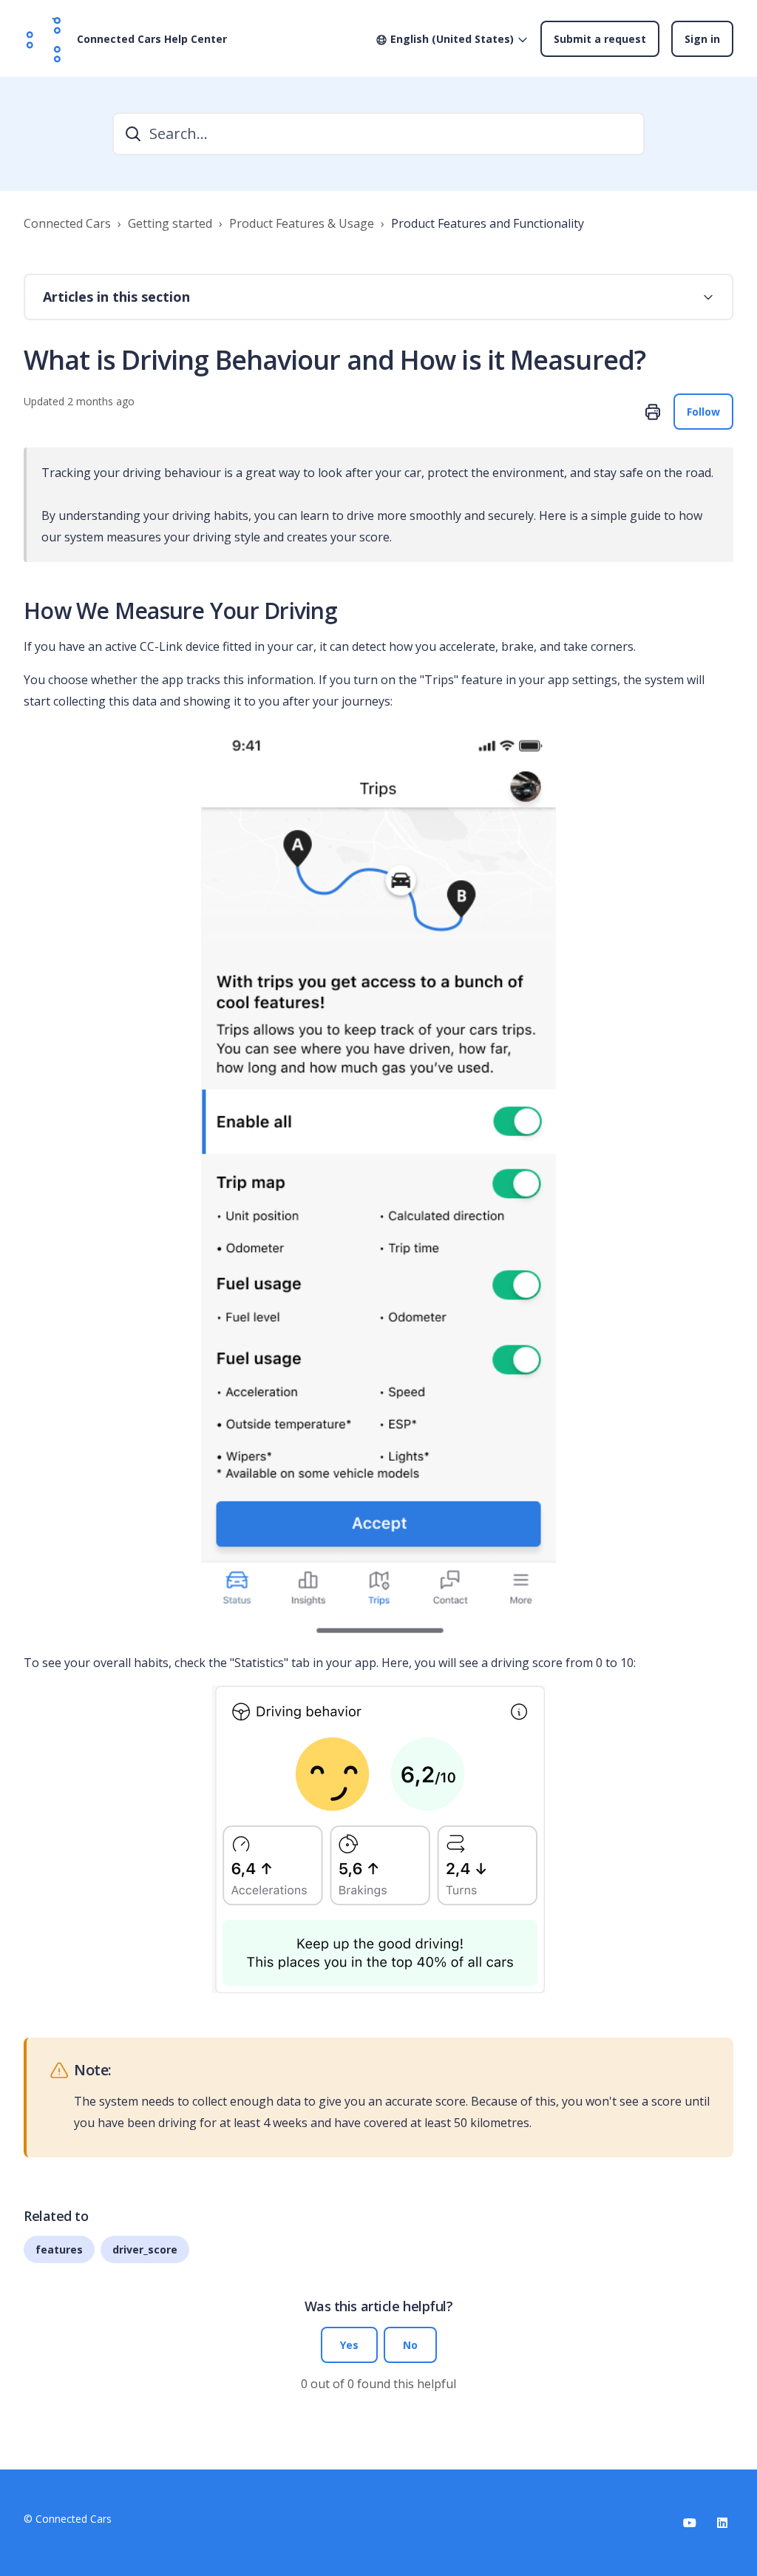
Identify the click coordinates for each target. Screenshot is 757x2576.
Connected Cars (67, 223)
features (59, 2249)
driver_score (145, 2249)
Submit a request (600, 39)
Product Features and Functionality (488, 223)
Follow (703, 412)
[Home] (44, 38)
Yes (349, 2345)
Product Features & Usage (302, 223)
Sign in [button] (702, 39)
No (410, 2345)
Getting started (170, 223)
